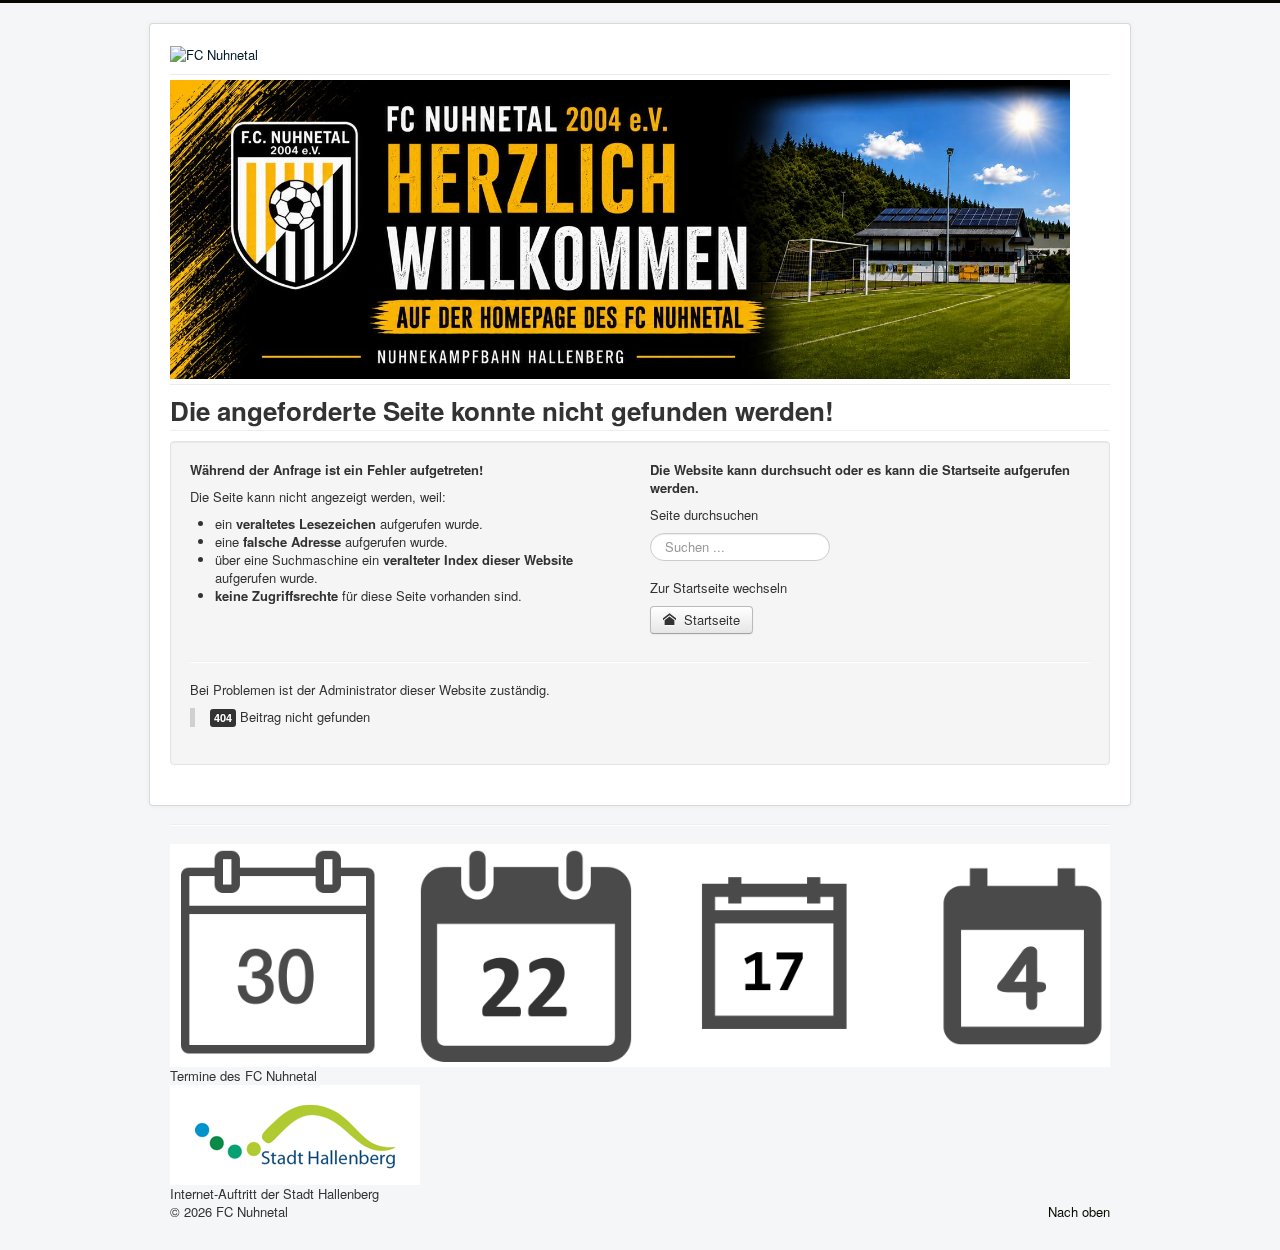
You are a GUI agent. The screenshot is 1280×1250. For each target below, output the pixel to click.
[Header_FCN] (620, 227)
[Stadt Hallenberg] (295, 1132)
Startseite (710, 619)
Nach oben (1079, 1211)
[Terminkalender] (640, 953)
